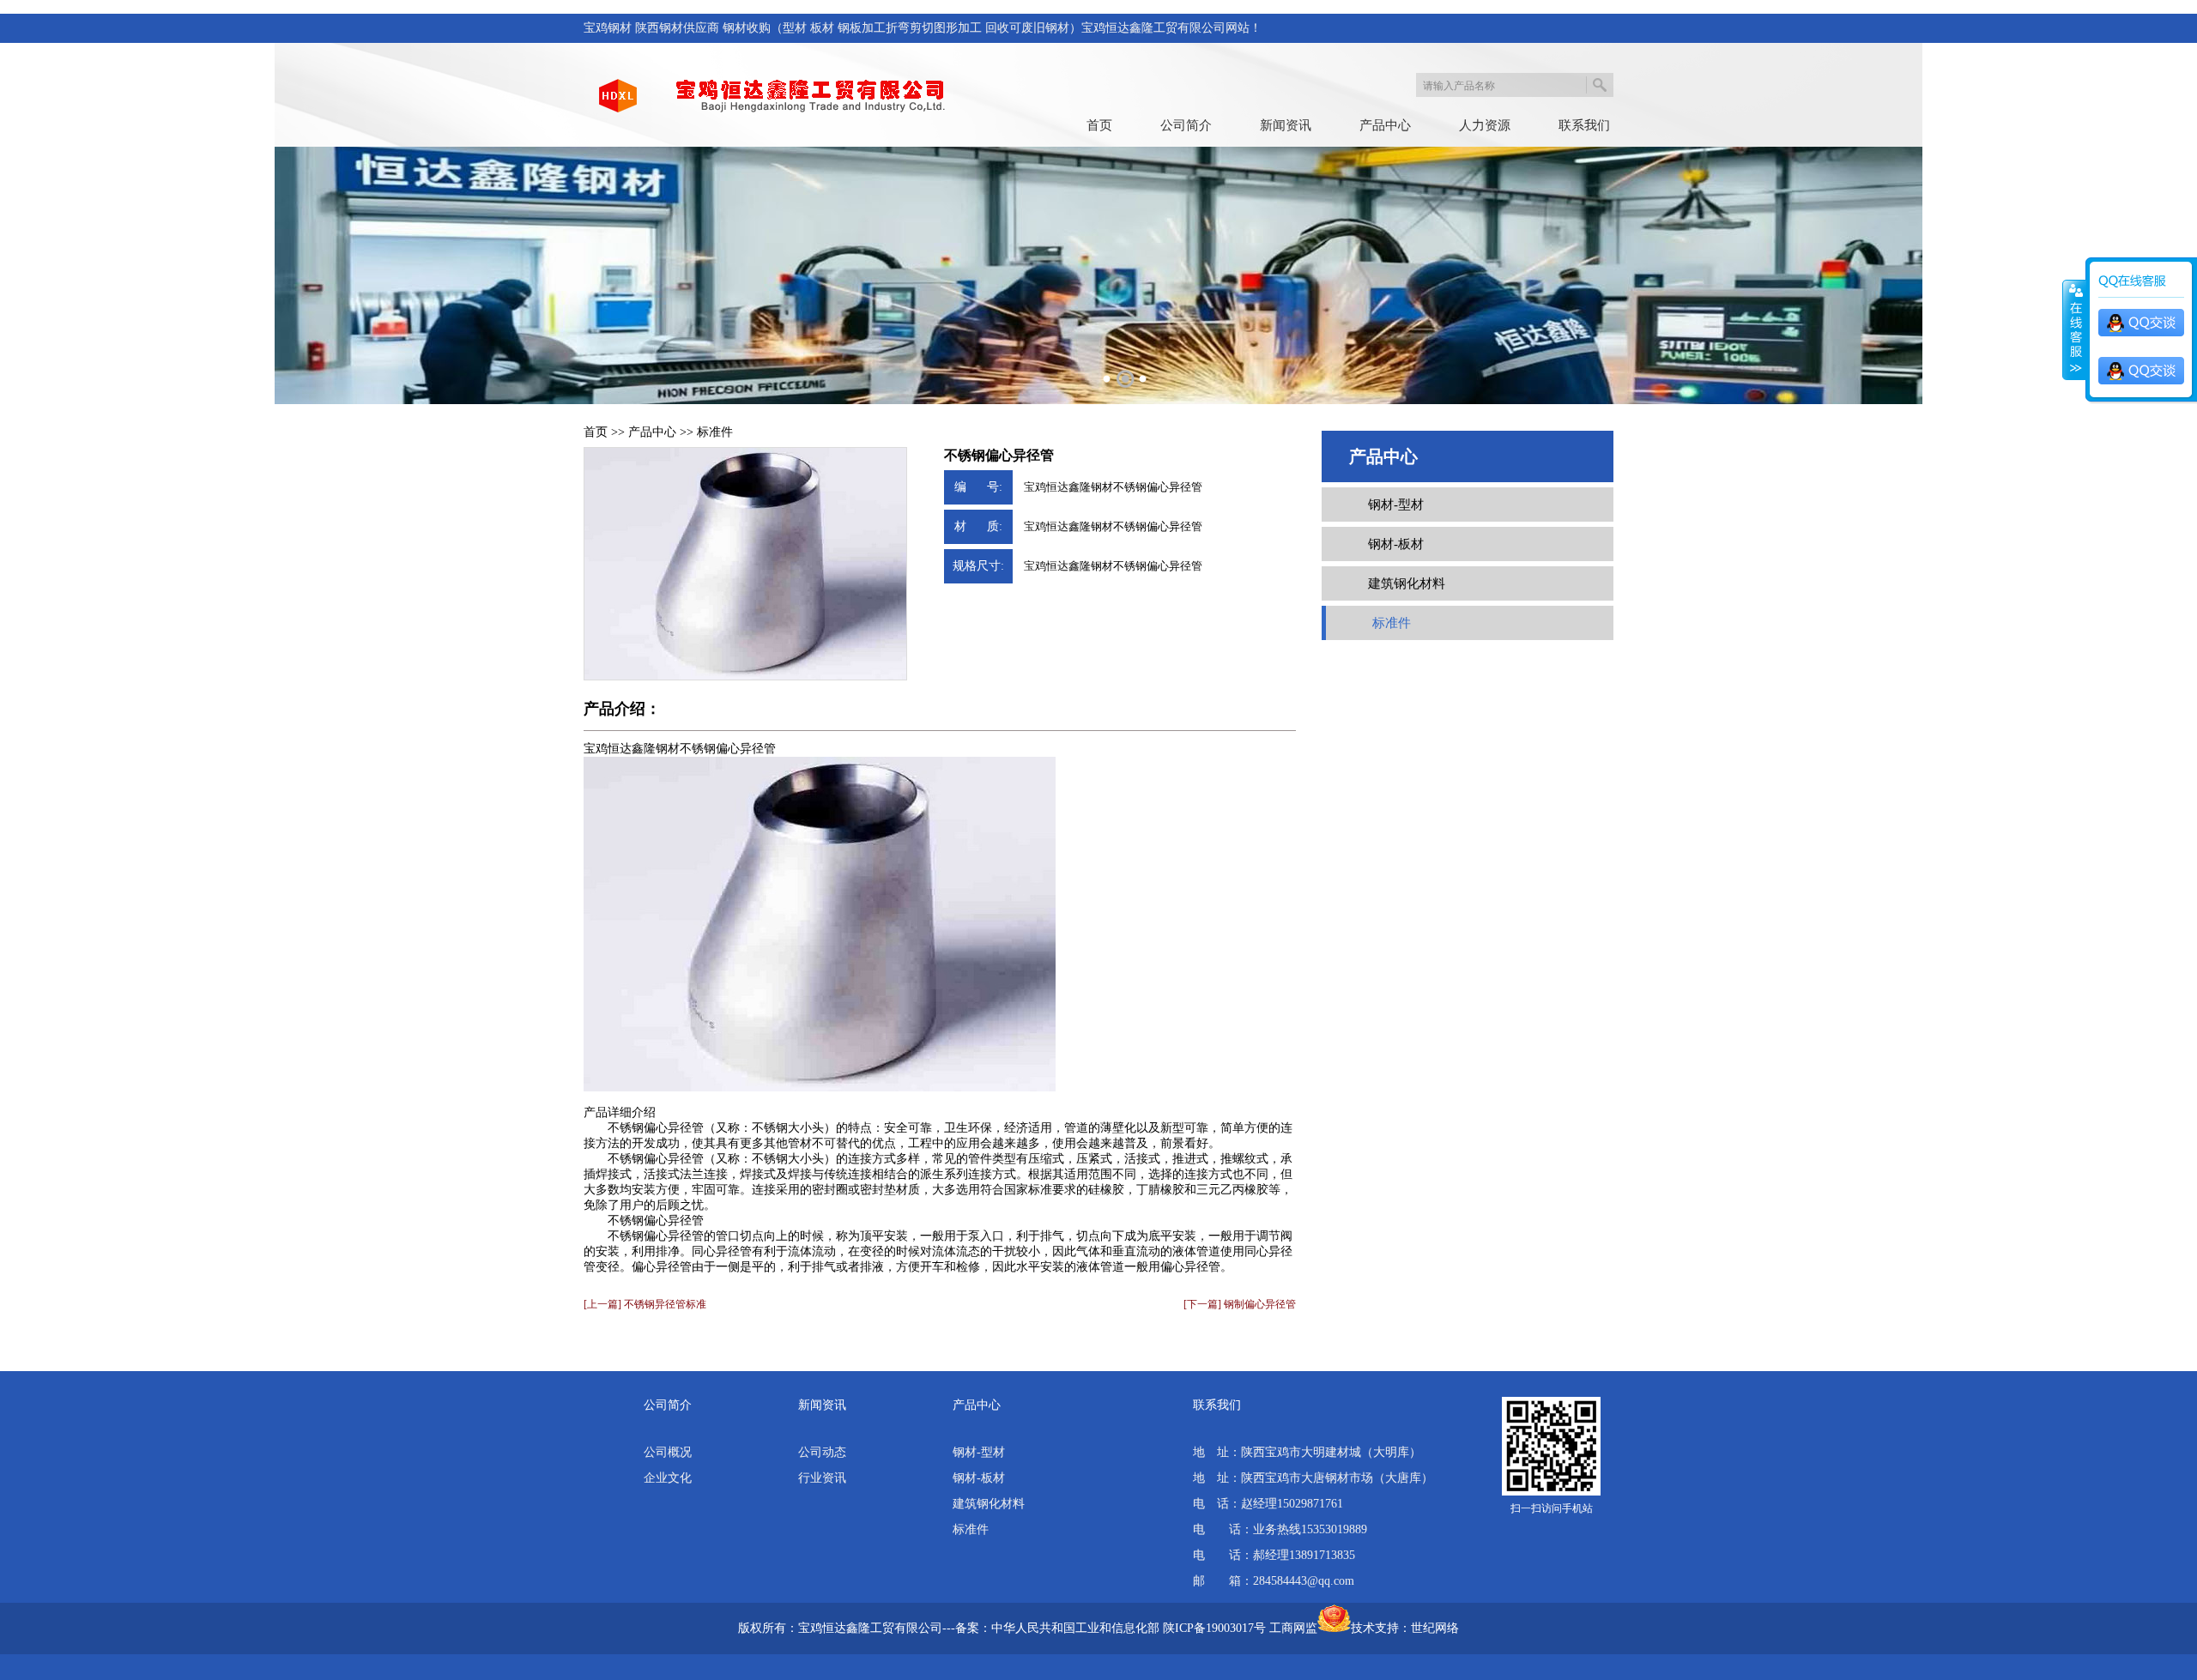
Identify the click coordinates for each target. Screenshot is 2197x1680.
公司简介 (1186, 125)
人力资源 (1485, 125)
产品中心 (1385, 125)
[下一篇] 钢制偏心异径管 (1240, 1304)
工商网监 (1293, 1628)
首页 (1099, 125)
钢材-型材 (1396, 505)
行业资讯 (822, 1478)
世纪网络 (1435, 1628)
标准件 (715, 432)
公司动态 (822, 1452)
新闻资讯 (1286, 125)
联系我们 (1584, 125)
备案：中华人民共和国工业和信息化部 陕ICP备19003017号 (1111, 1628)
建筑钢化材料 (1407, 583)
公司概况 (668, 1452)
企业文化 (668, 1478)
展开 (2074, 330)
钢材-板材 (1396, 544)
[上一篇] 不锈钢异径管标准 (645, 1304)
